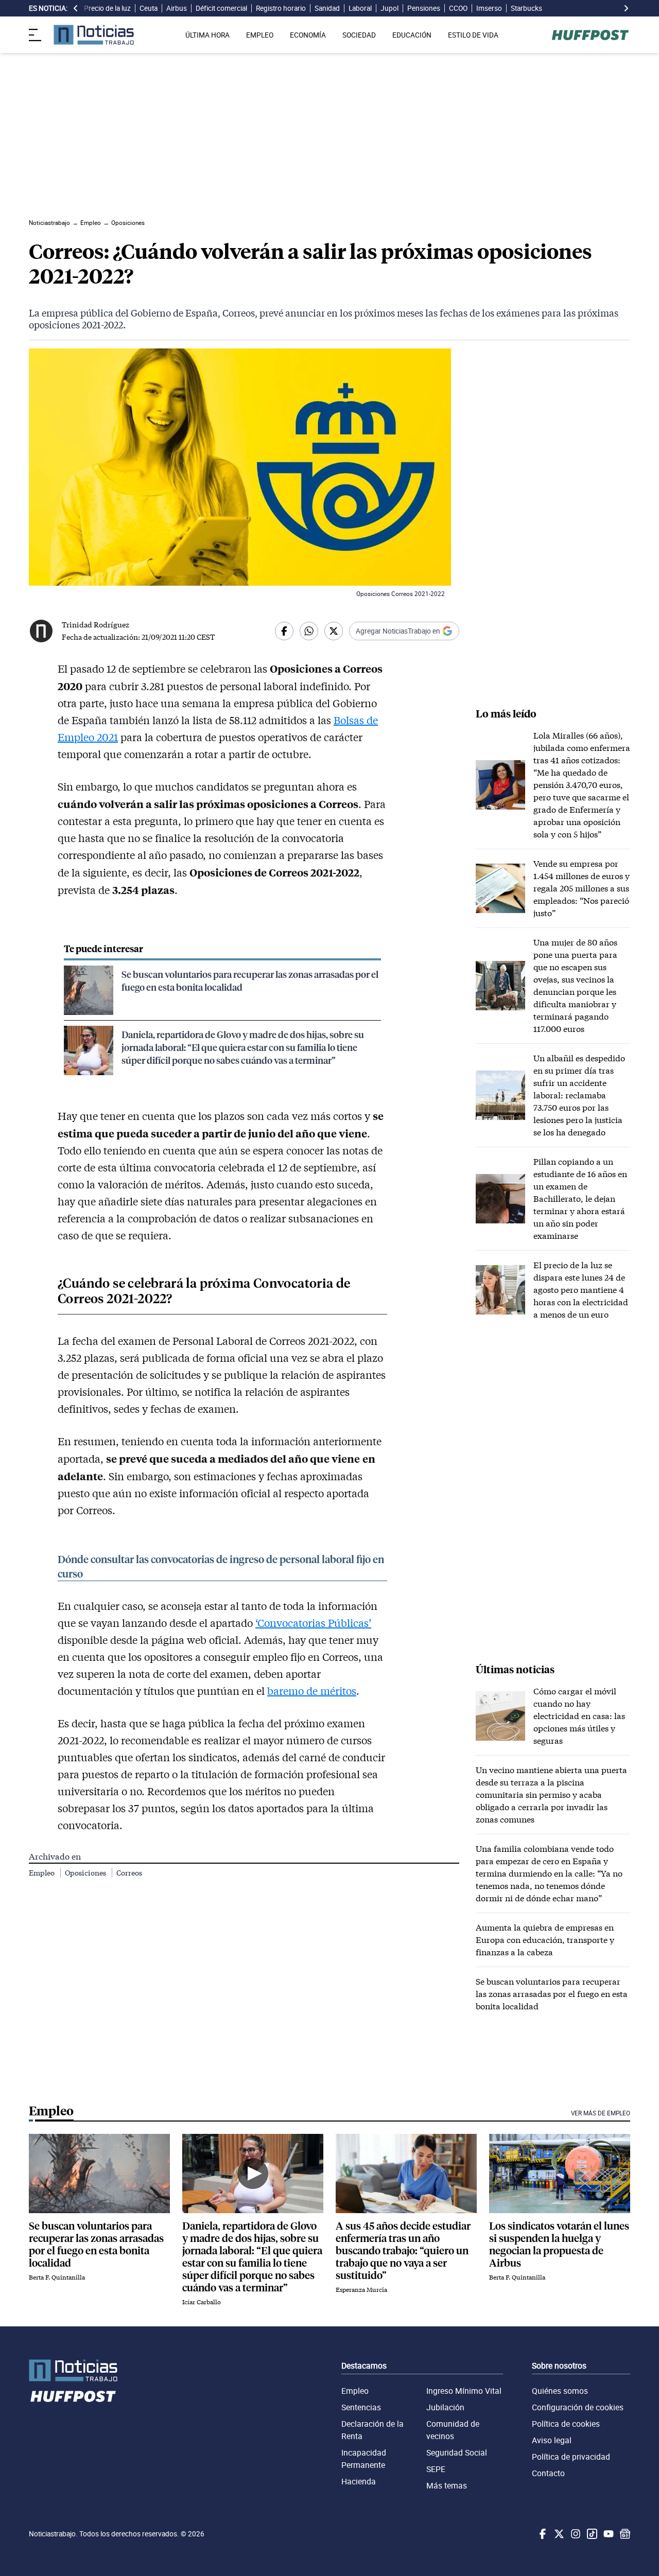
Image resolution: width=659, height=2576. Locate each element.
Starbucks (526, 8)
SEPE (436, 2469)
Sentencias (361, 2407)
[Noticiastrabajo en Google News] (624, 2534)
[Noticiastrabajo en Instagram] (575, 2534)
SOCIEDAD (359, 35)
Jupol (389, 8)
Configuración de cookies (578, 2407)
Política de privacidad (571, 2457)
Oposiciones (86, 1873)
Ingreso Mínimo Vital (464, 2391)
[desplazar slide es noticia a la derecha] (626, 8)
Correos (129, 1873)
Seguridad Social (457, 2452)
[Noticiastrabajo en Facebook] (542, 2534)
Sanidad (327, 8)
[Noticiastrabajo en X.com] (558, 2534)
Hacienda (359, 2481)
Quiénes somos (560, 2391)
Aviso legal (552, 2440)
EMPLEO (260, 35)
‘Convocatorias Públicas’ (313, 1623)
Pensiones (424, 8)
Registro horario (281, 8)
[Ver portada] (94, 35)
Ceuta (149, 8)
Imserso (489, 8)
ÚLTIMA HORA (207, 35)
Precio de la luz (107, 8)
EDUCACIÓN (412, 35)
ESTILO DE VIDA (473, 35)
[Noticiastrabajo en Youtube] (608, 2534)
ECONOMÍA (308, 35)
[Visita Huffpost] (590, 35)
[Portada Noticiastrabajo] (73, 2370)
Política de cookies (566, 2424)
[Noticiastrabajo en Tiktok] (591, 2534)
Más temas (447, 2485)
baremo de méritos (312, 1691)
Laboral (360, 8)
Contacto (548, 2473)
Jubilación (445, 2407)
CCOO (458, 8)
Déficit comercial (221, 8)
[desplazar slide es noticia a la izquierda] (76, 8)
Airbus (177, 8)
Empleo (42, 1873)
